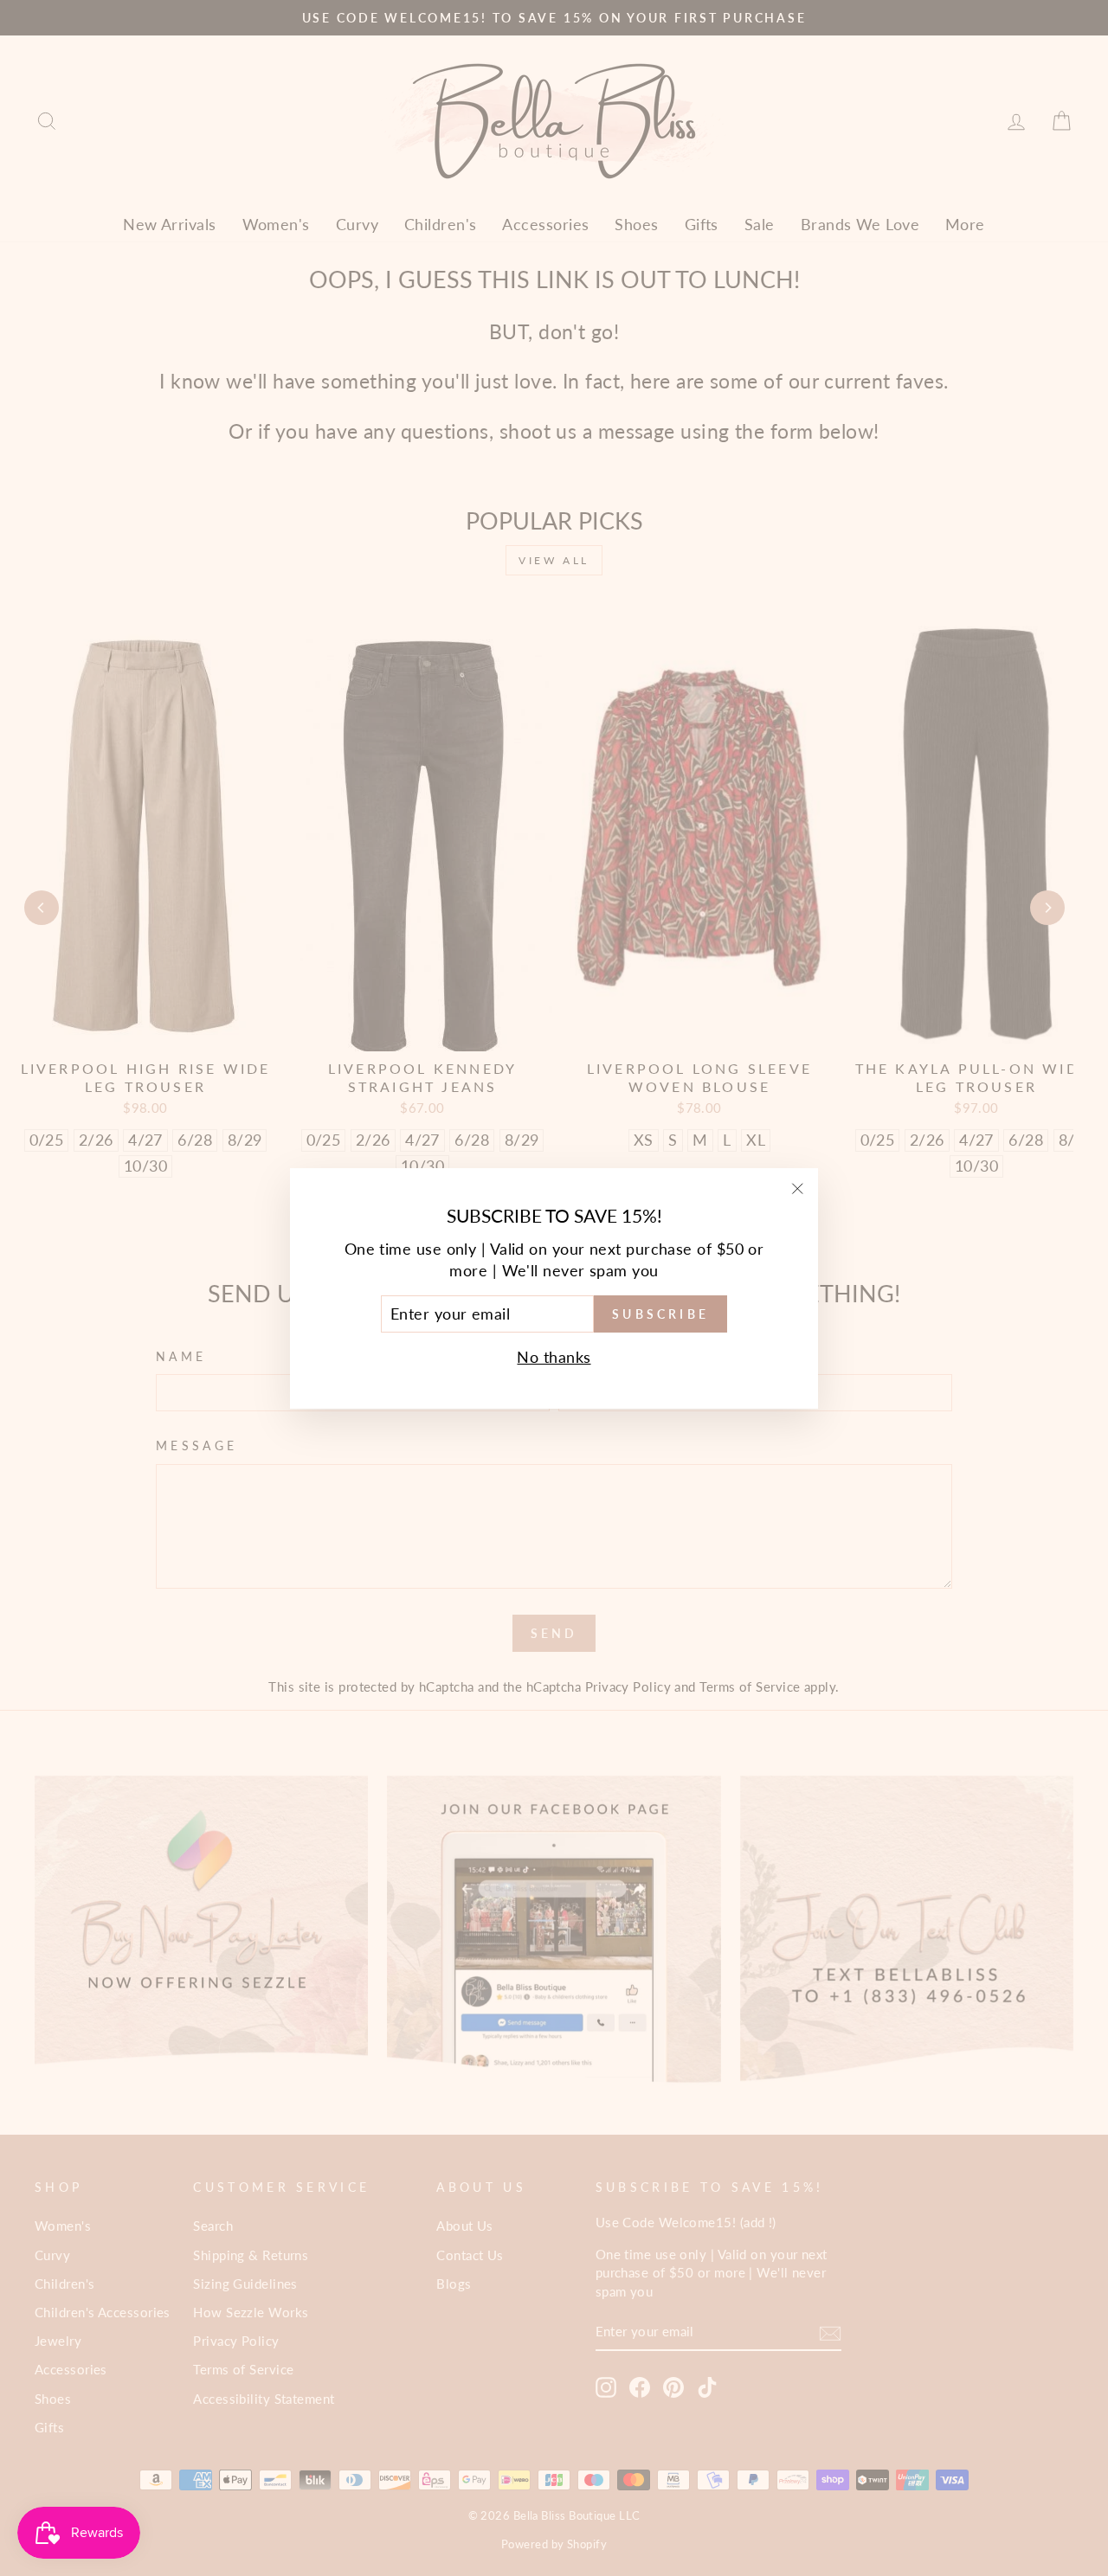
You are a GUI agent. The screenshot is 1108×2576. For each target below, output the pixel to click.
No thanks (554, 1357)
